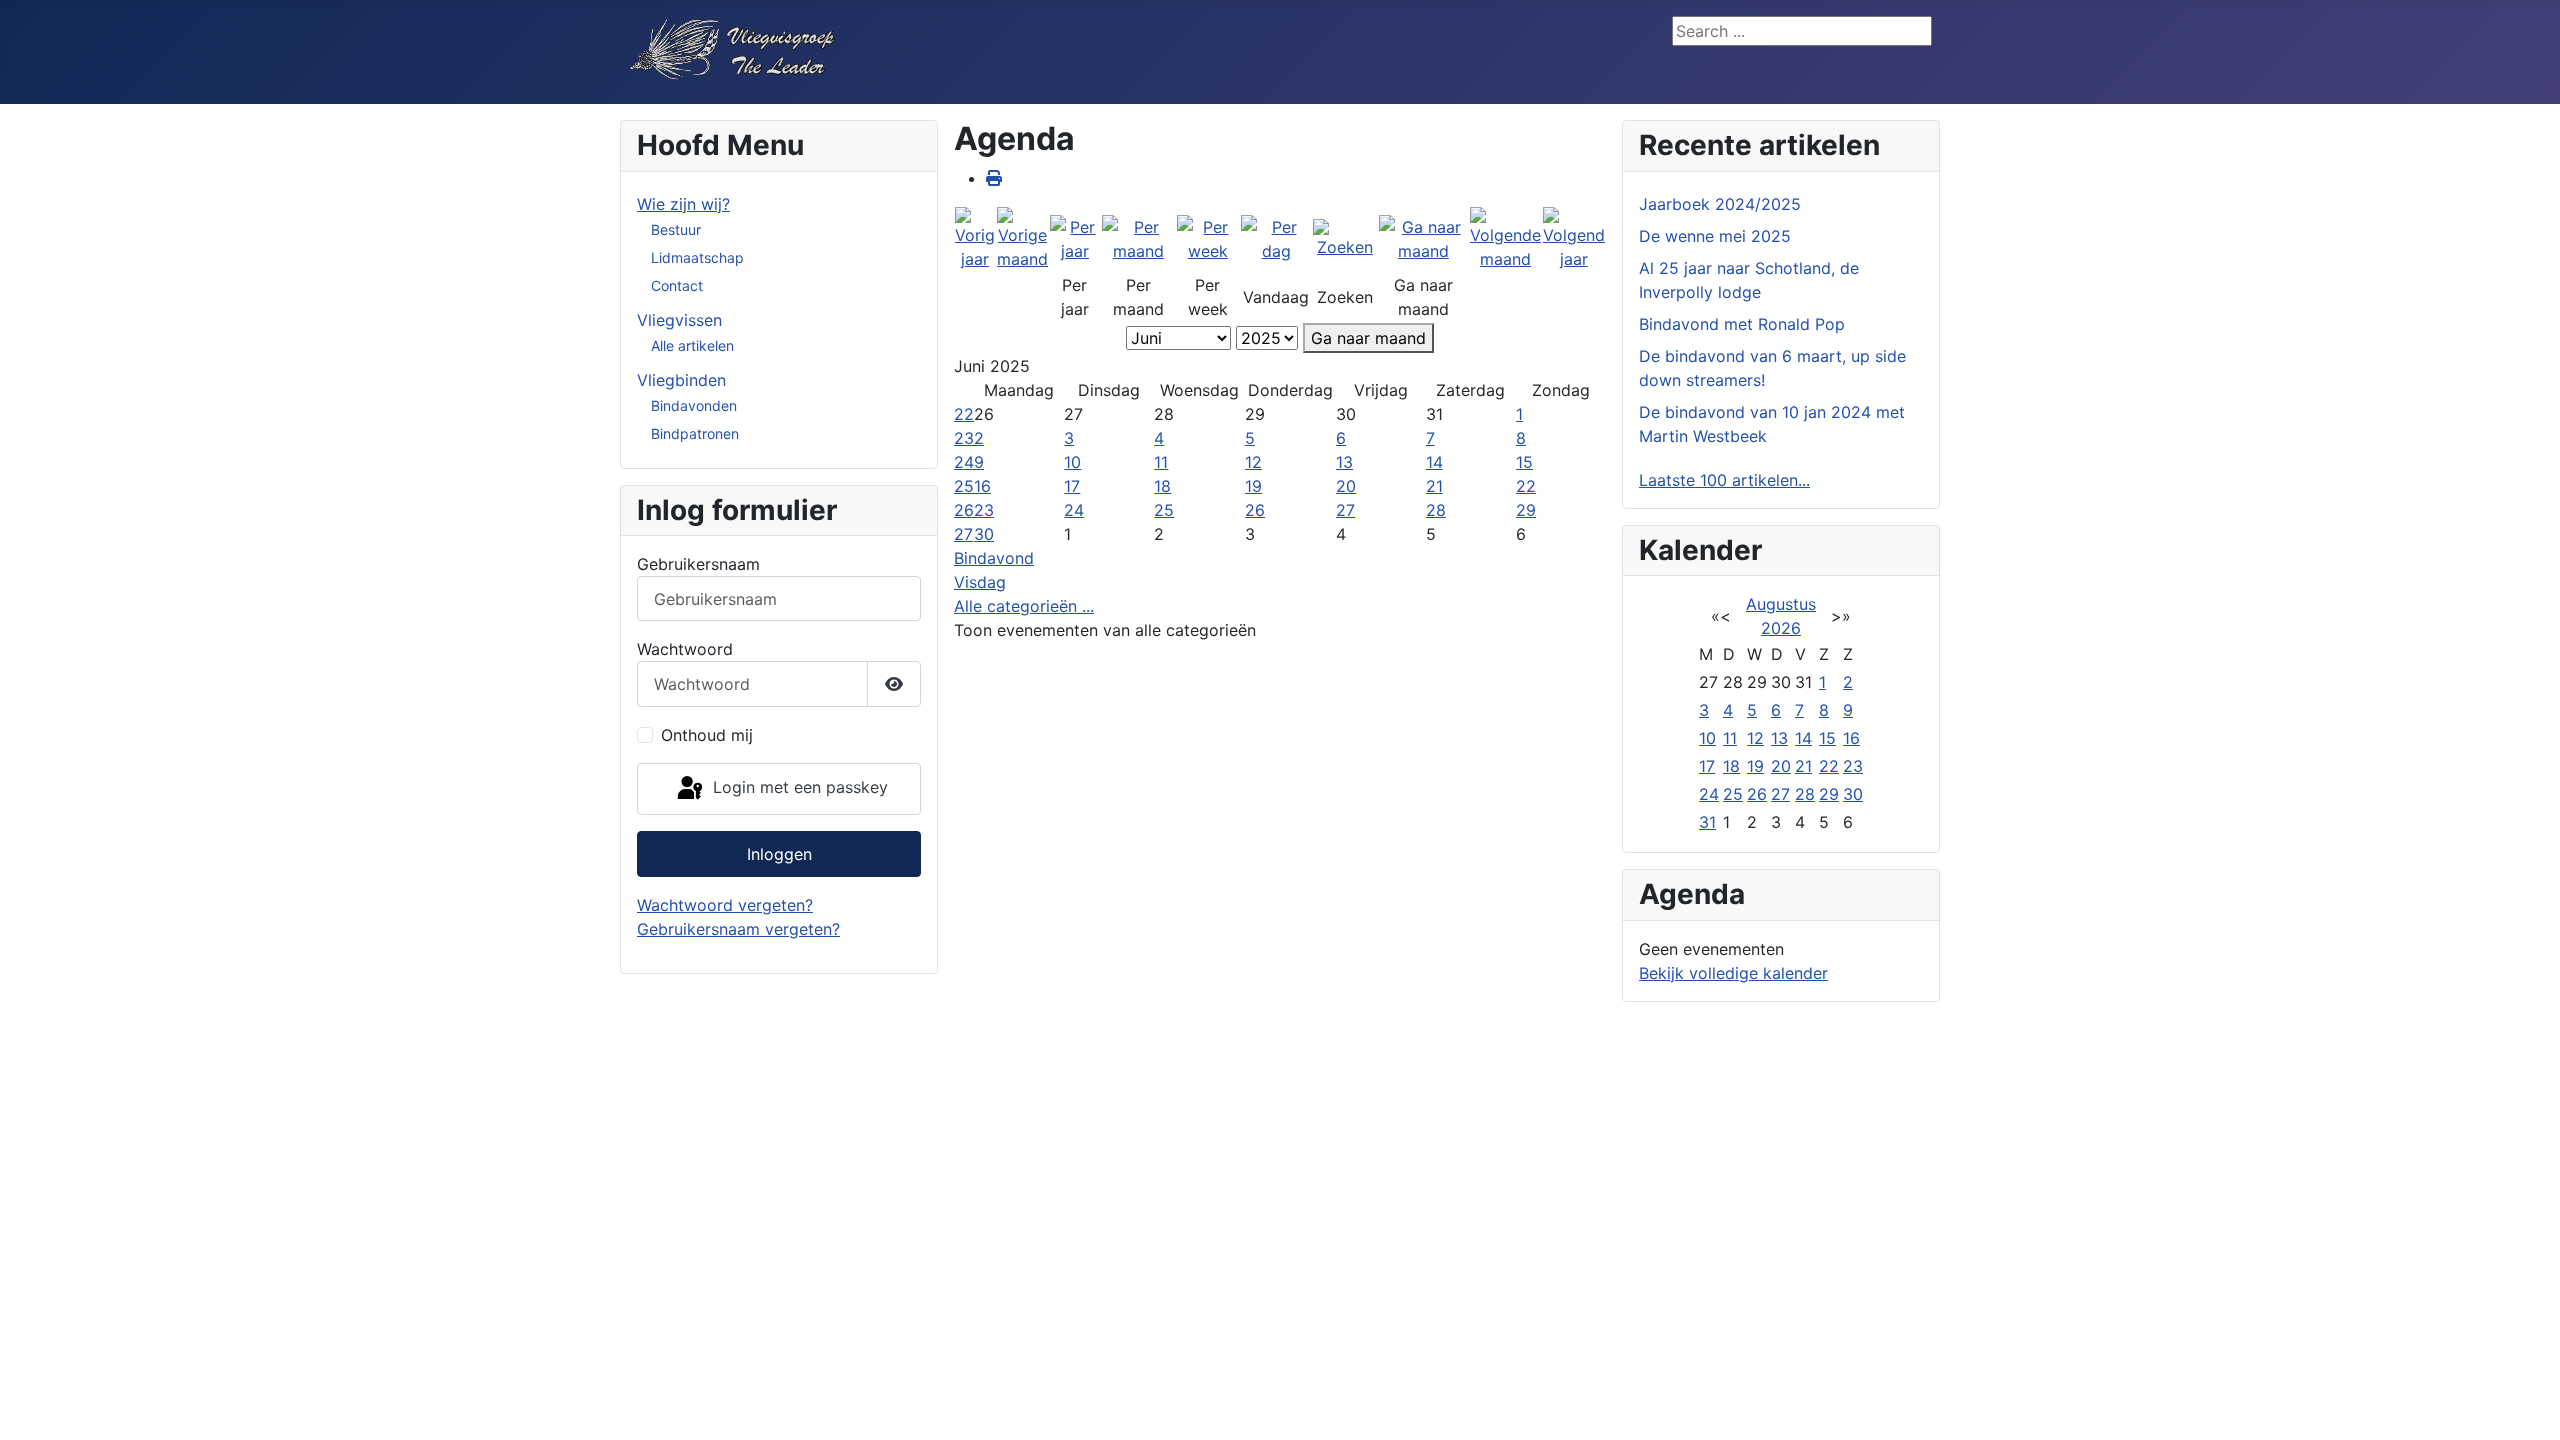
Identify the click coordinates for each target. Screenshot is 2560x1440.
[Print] (994, 178)
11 (1161, 462)
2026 (1781, 628)
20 (1346, 486)
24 (964, 462)
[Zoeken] (1345, 238)
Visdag (980, 582)
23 (964, 438)
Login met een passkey (798, 787)
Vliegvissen (679, 320)
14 (1434, 462)
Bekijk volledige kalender (1733, 973)
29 (1526, 510)
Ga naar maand (1368, 338)
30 (984, 534)
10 (1072, 462)
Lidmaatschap (697, 257)
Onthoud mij (707, 735)
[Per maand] (1138, 238)
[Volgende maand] (1505, 238)
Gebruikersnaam (698, 564)
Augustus (1781, 604)
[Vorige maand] (1022, 238)
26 (964, 510)
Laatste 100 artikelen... (1724, 480)
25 (964, 486)
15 (1524, 462)
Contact (677, 285)
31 (1707, 822)
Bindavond (994, 558)
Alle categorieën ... (1024, 606)
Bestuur (676, 229)
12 (1253, 462)
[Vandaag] (1276, 238)
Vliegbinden (681, 380)
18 (1162, 486)
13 (1344, 462)
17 (1072, 486)
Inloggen (779, 854)
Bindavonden (694, 405)
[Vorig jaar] (975, 238)
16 (982, 486)
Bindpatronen (695, 433)
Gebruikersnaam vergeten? (738, 929)
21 (1434, 486)
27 (1345, 510)
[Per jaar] (1075, 238)
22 (964, 414)
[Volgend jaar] (1574, 238)
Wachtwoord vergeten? (725, 905)
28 (1436, 510)
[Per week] (1208, 238)
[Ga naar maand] (1423, 238)
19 (1253, 486)
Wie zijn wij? (683, 204)
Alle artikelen (692, 345)
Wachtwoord (685, 649)
